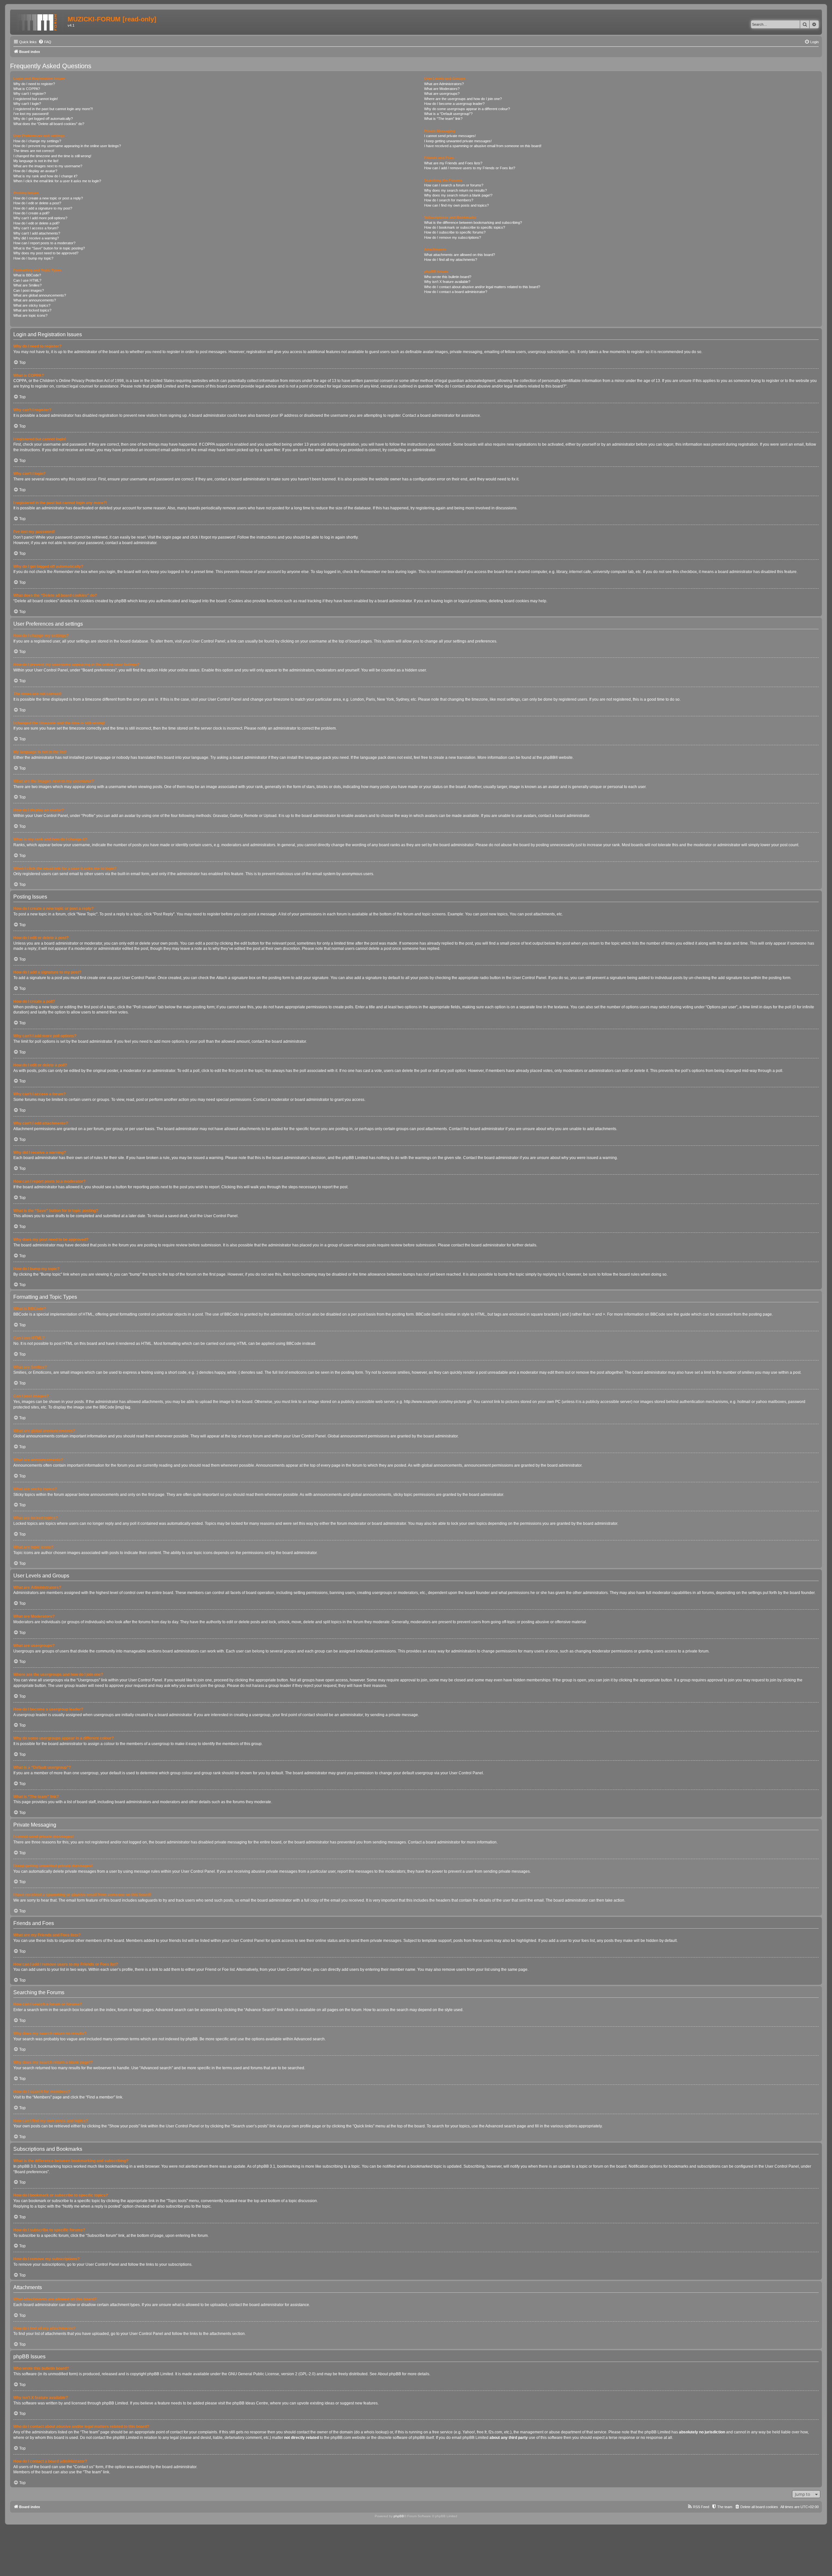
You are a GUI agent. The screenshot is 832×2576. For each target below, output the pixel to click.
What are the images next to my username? (48, 166)
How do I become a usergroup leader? (454, 104)
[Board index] (40, 21)
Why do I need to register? (34, 84)
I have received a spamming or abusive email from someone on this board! (483, 146)
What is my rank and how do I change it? (45, 176)
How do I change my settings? (37, 141)
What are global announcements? (40, 295)
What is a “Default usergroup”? (448, 114)
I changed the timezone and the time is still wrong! (52, 156)
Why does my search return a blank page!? (458, 195)
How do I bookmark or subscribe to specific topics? (465, 227)
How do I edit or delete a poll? (36, 223)
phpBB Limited (160, 2374)
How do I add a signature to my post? (43, 208)
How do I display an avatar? (35, 171)
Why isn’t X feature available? (447, 282)
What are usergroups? (442, 94)
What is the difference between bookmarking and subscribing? (473, 223)
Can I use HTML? (27, 280)
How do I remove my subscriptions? (453, 237)
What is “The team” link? (443, 119)
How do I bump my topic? (33, 258)
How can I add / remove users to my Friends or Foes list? (470, 168)
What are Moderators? (442, 89)
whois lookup (376, 2432)
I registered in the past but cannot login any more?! (53, 109)
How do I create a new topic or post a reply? (48, 198)
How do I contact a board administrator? (456, 292)
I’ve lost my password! (31, 114)
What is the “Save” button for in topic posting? (49, 248)
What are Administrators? (444, 84)
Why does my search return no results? (455, 190)
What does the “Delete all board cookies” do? (49, 124)
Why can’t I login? (27, 104)
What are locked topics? (32, 310)
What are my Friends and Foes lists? (453, 163)
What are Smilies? (27, 285)
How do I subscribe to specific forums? (455, 232)
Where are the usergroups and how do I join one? (463, 99)
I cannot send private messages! (450, 136)
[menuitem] (45, 42)
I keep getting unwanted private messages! (458, 141)
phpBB (549, 758)
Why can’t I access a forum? (36, 228)
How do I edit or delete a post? (37, 203)
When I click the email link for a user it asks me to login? (57, 181)
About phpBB (389, 2374)
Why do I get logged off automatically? (43, 119)
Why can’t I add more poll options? (40, 218)
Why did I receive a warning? (36, 238)
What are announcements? (35, 300)
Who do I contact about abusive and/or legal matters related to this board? (482, 287)
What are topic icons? (30, 315)
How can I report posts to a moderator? (44, 243)
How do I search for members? (449, 200)
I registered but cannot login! (36, 99)
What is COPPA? (27, 89)
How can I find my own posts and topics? (456, 205)
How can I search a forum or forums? (454, 185)
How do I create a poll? (31, 213)
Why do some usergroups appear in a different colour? (467, 109)
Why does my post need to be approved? (46, 253)
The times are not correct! (34, 151)
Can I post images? (29, 290)
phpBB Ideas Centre (250, 2403)
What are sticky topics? (32, 305)
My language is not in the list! (36, 161)
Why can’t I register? (30, 94)
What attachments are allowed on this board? (460, 255)
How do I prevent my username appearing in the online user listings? (67, 146)
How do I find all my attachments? (451, 260)
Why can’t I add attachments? (37, 233)
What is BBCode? (27, 275)
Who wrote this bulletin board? (448, 277)
